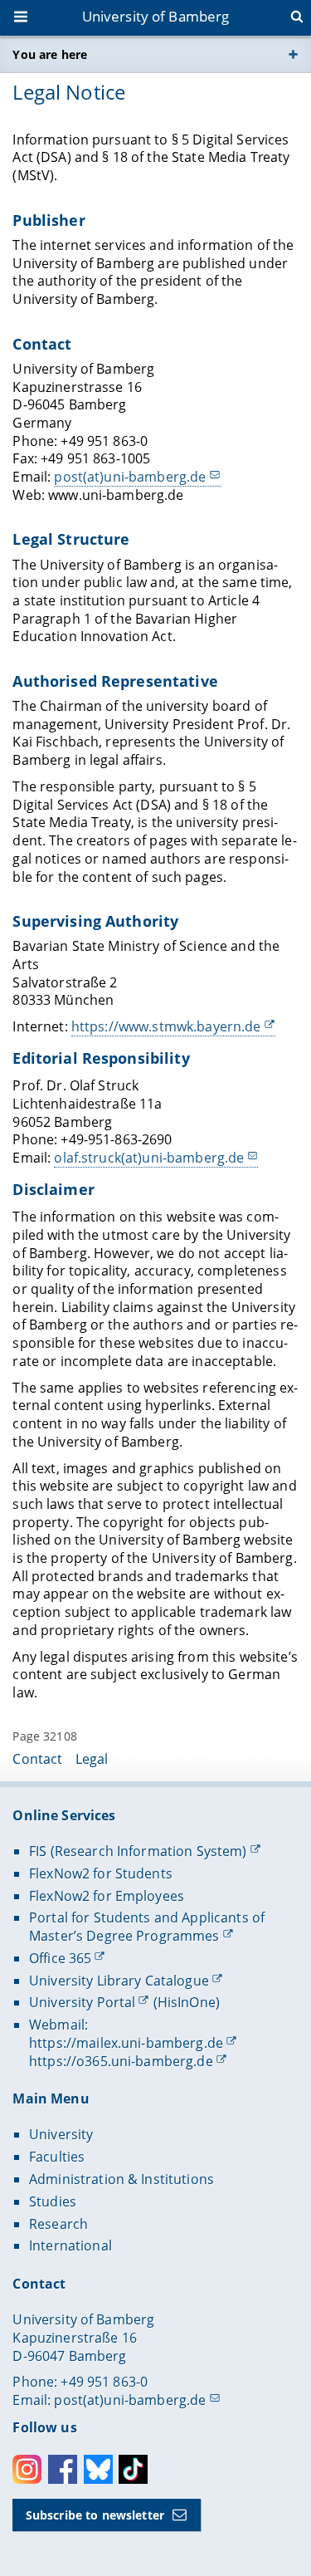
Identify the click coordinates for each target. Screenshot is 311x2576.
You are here (50, 54)
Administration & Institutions (121, 2179)
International (70, 2245)
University (61, 2134)
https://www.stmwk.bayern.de (166, 1026)
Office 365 (60, 1958)
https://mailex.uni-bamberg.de (126, 2043)
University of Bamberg (156, 16)
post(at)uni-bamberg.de (130, 477)
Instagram (27, 2469)
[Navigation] (22, 18)
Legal (92, 1759)
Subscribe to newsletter (95, 2515)
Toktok (133, 2469)
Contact (37, 1759)
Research (58, 2224)
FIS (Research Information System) (138, 1851)
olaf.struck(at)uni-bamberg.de (149, 1158)
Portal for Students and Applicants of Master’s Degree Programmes (147, 1927)
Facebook (63, 2469)
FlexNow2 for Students (101, 1873)
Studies (53, 2201)
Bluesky (98, 2469)
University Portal (82, 2002)
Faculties (57, 2157)
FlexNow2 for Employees (107, 1896)
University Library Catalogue (119, 1981)
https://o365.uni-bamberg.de (121, 2061)
